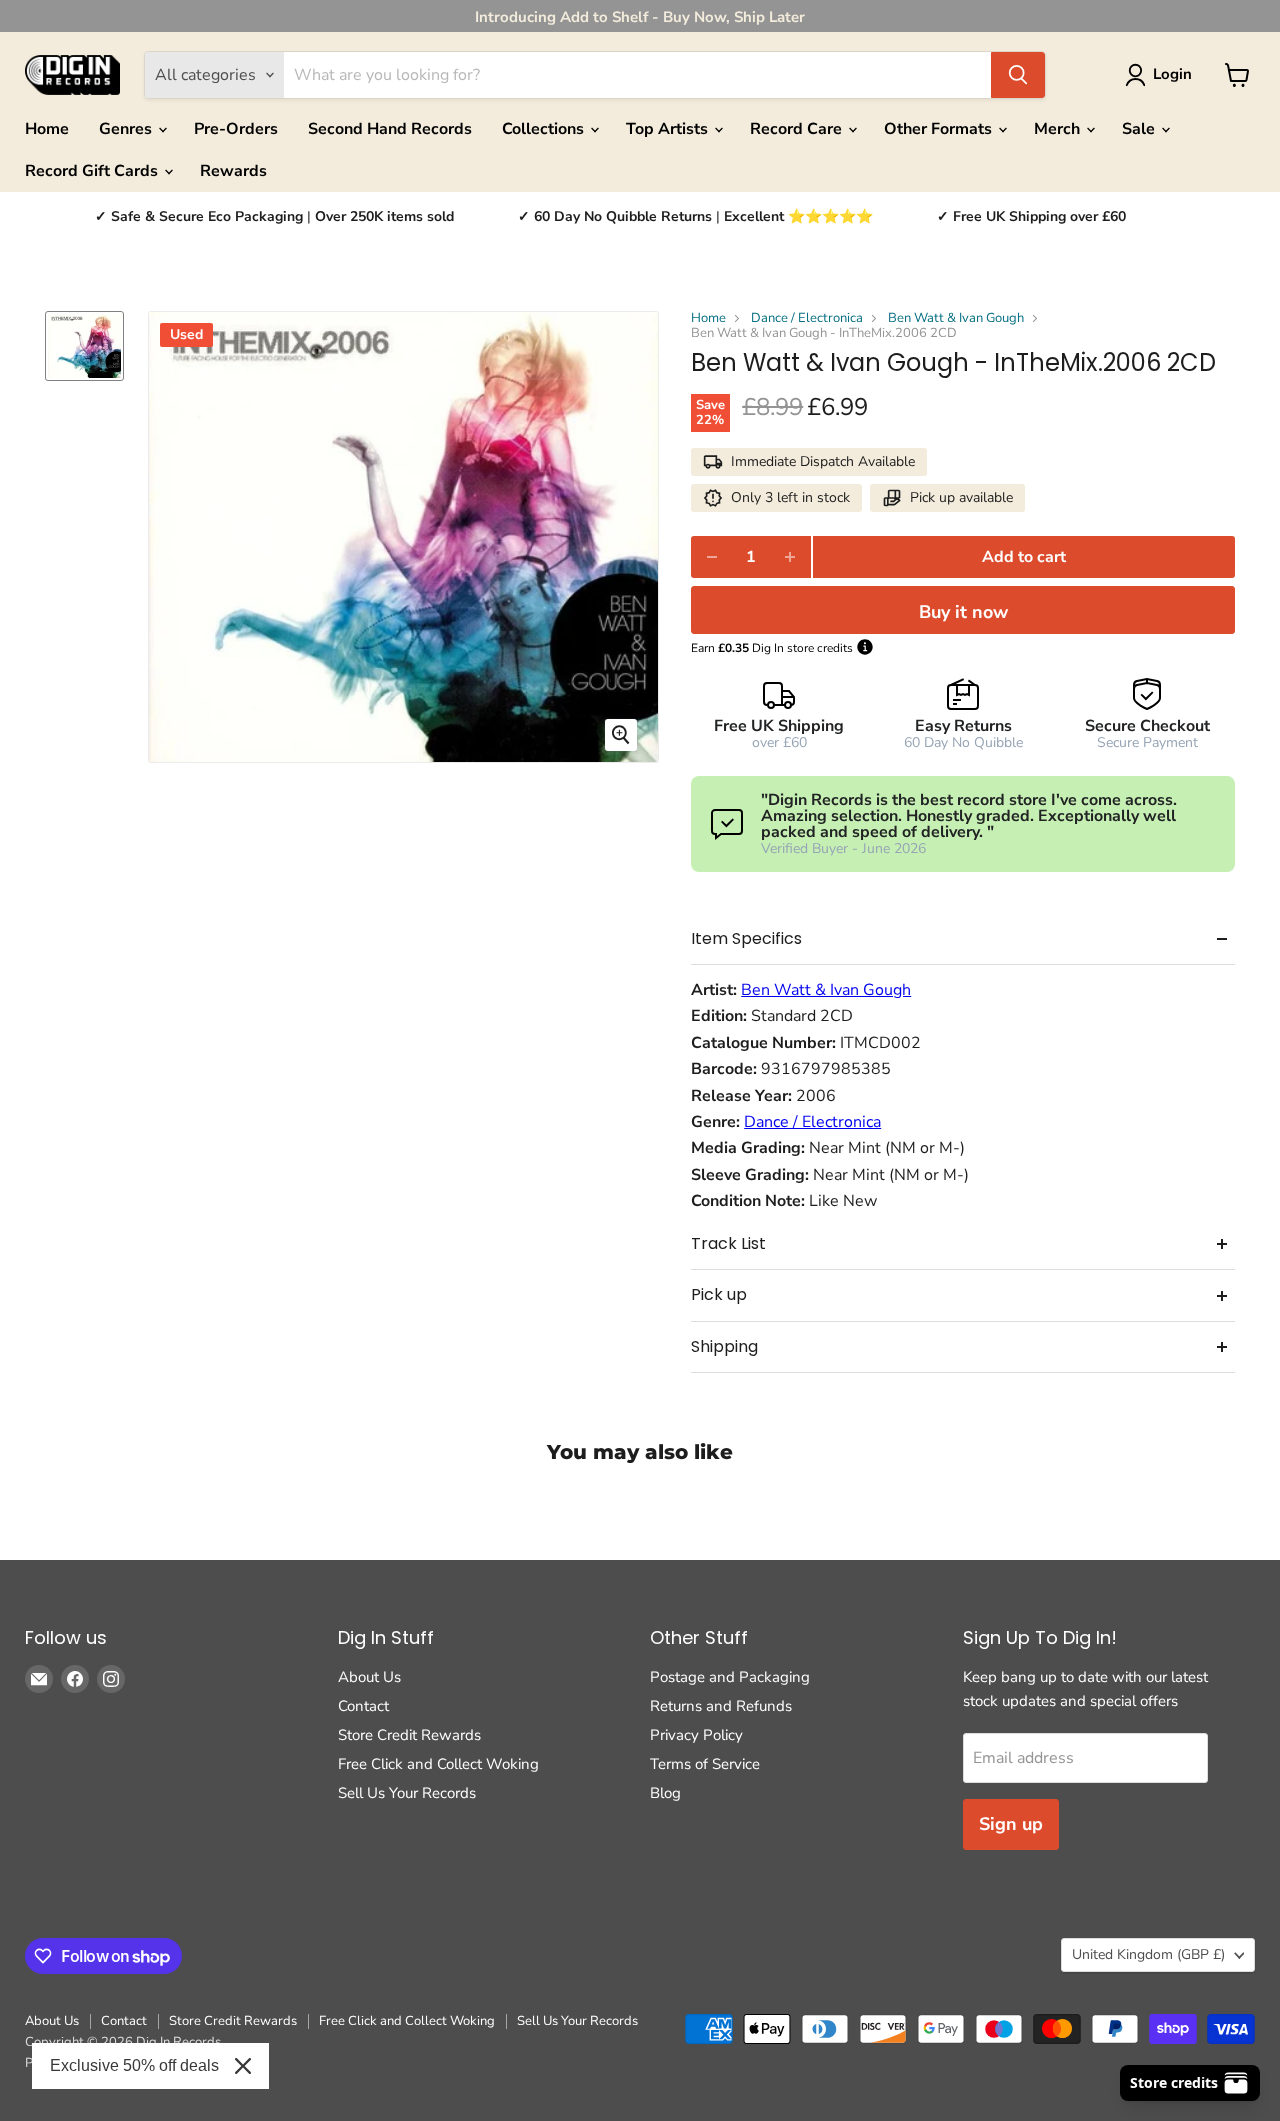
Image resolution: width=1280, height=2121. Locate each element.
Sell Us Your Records (407, 1793)
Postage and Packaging (730, 1677)
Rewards (233, 171)
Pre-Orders (236, 129)
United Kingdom (1148, 1954)
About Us (369, 1677)
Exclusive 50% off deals (134, 2065)
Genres (127, 129)
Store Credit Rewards (409, 1735)
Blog (665, 1793)
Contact (363, 1706)
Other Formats (940, 129)
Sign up (1011, 1824)
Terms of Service (705, 1764)
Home (47, 129)
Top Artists (669, 129)
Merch (1059, 129)
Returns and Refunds (721, 1706)
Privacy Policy (696, 1735)
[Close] (243, 2066)
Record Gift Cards (93, 171)
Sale (1140, 129)
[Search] (1018, 75)
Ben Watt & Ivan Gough (956, 318)
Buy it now (963, 612)
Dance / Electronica (807, 318)
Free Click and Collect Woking (438, 1764)
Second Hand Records (390, 129)
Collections (545, 129)
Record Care (798, 129)
